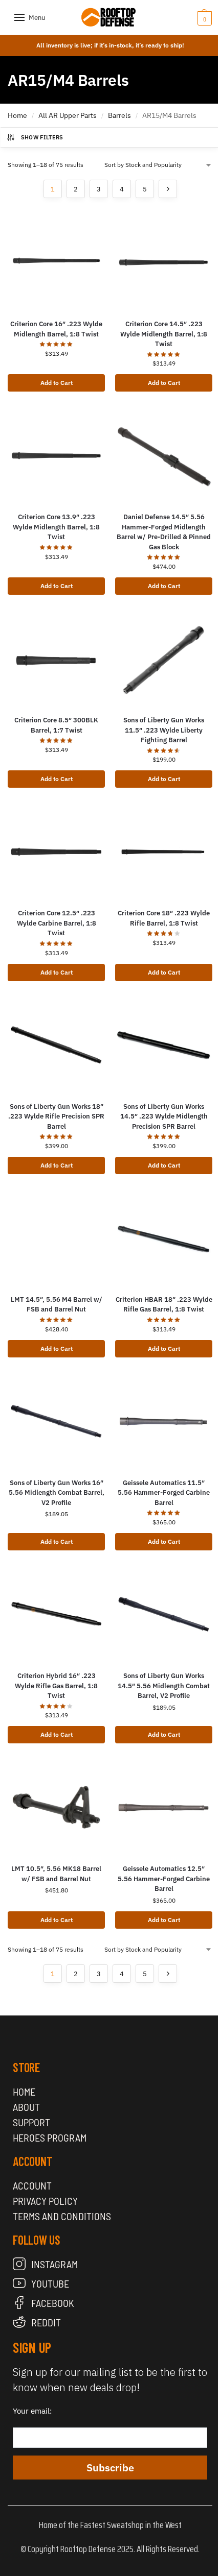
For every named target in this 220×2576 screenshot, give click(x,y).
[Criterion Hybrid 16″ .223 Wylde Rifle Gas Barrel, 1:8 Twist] (56, 1614)
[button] (189, 18)
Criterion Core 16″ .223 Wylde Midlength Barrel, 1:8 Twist (56, 329)
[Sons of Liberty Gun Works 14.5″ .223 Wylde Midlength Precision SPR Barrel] (164, 1045)
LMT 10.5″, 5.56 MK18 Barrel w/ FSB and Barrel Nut (56, 1874)
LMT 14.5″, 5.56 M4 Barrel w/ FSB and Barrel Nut (57, 1305)
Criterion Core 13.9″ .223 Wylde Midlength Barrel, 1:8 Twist (56, 527)
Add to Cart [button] (57, 383)
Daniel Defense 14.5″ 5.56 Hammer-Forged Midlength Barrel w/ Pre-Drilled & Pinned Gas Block (164, 532)
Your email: (32, 2411)
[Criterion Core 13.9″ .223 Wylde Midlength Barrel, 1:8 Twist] (56, 455)
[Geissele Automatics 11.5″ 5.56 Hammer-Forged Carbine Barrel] (164, 1421)
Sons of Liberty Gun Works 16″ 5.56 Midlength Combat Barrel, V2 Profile (57, 1493)
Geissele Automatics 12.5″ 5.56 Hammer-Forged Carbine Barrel (164, 1879)
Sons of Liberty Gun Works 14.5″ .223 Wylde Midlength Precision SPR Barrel (164, 1116)
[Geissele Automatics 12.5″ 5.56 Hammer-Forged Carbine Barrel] (164, 1807)
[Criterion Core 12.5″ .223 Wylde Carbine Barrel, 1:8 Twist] (56, 852)
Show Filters (42, 137)
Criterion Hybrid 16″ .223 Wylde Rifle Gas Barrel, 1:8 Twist (56, 1686)
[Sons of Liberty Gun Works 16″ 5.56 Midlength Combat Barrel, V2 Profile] (56, 1421)
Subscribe (110, 2468)
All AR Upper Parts (68, 115)
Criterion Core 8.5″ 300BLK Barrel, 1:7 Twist (56, 725)
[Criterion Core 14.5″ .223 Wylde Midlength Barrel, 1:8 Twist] (164, 262)
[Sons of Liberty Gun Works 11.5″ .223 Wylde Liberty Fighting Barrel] (164, 659)
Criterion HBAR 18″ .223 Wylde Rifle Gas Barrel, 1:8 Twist (164, 1305)
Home (17, 115)
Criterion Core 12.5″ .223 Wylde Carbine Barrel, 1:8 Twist (57, 923)
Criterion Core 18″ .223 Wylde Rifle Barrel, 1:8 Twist (164, 918)
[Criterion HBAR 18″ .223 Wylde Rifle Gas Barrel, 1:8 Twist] (164, 1238)
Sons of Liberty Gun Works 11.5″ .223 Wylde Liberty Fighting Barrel (164, 730)
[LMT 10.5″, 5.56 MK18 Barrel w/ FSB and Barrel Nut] (56, 1807)
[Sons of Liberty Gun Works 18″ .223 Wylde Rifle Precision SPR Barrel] (56, 1045)
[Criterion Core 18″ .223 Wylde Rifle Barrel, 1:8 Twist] (164, 852)
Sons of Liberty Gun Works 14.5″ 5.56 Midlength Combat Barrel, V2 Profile (164, 1686)
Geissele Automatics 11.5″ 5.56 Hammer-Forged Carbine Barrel (164, 1493)
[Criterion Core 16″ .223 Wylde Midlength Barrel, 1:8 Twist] (56, 262)
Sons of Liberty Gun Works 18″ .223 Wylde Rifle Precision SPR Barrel (56, 1116)
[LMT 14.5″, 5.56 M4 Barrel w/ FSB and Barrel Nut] (56, 1238)
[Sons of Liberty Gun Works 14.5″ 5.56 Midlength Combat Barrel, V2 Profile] (164, 1614)
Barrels (119, 115)
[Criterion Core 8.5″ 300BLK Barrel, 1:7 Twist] (56, 659)
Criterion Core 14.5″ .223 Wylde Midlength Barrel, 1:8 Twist (164, 334)
